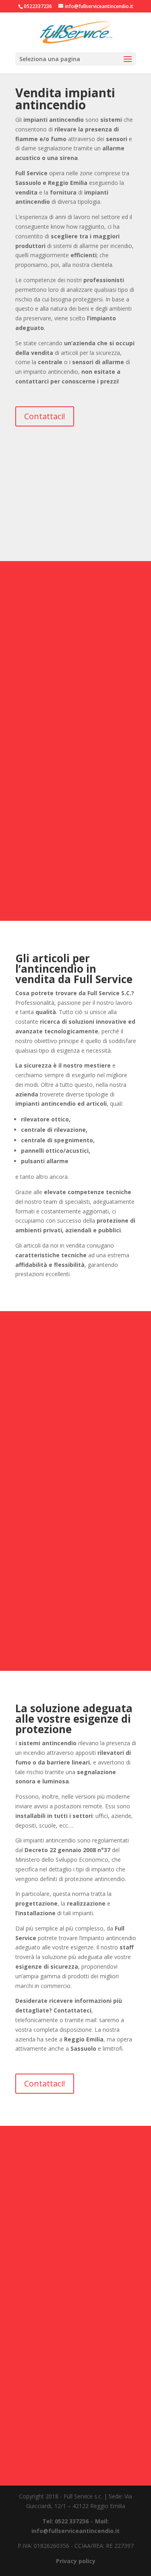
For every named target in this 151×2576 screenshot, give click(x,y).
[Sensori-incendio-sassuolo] (76, 1431)
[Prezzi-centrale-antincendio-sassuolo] (76, 886)
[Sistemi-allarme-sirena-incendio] (76, 681)
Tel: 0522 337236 (65, 2521)
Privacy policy (76, 2561)
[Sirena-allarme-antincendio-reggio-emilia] (76, 1636)
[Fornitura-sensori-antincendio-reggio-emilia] (76, 2246)
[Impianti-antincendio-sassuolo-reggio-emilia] (76, 527)
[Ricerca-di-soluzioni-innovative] (76, 2349)
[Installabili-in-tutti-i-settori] (76, 2451)
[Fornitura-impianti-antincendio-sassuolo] (76, 784)
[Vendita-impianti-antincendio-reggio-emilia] (76, 1534)
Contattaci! (45, 416)
